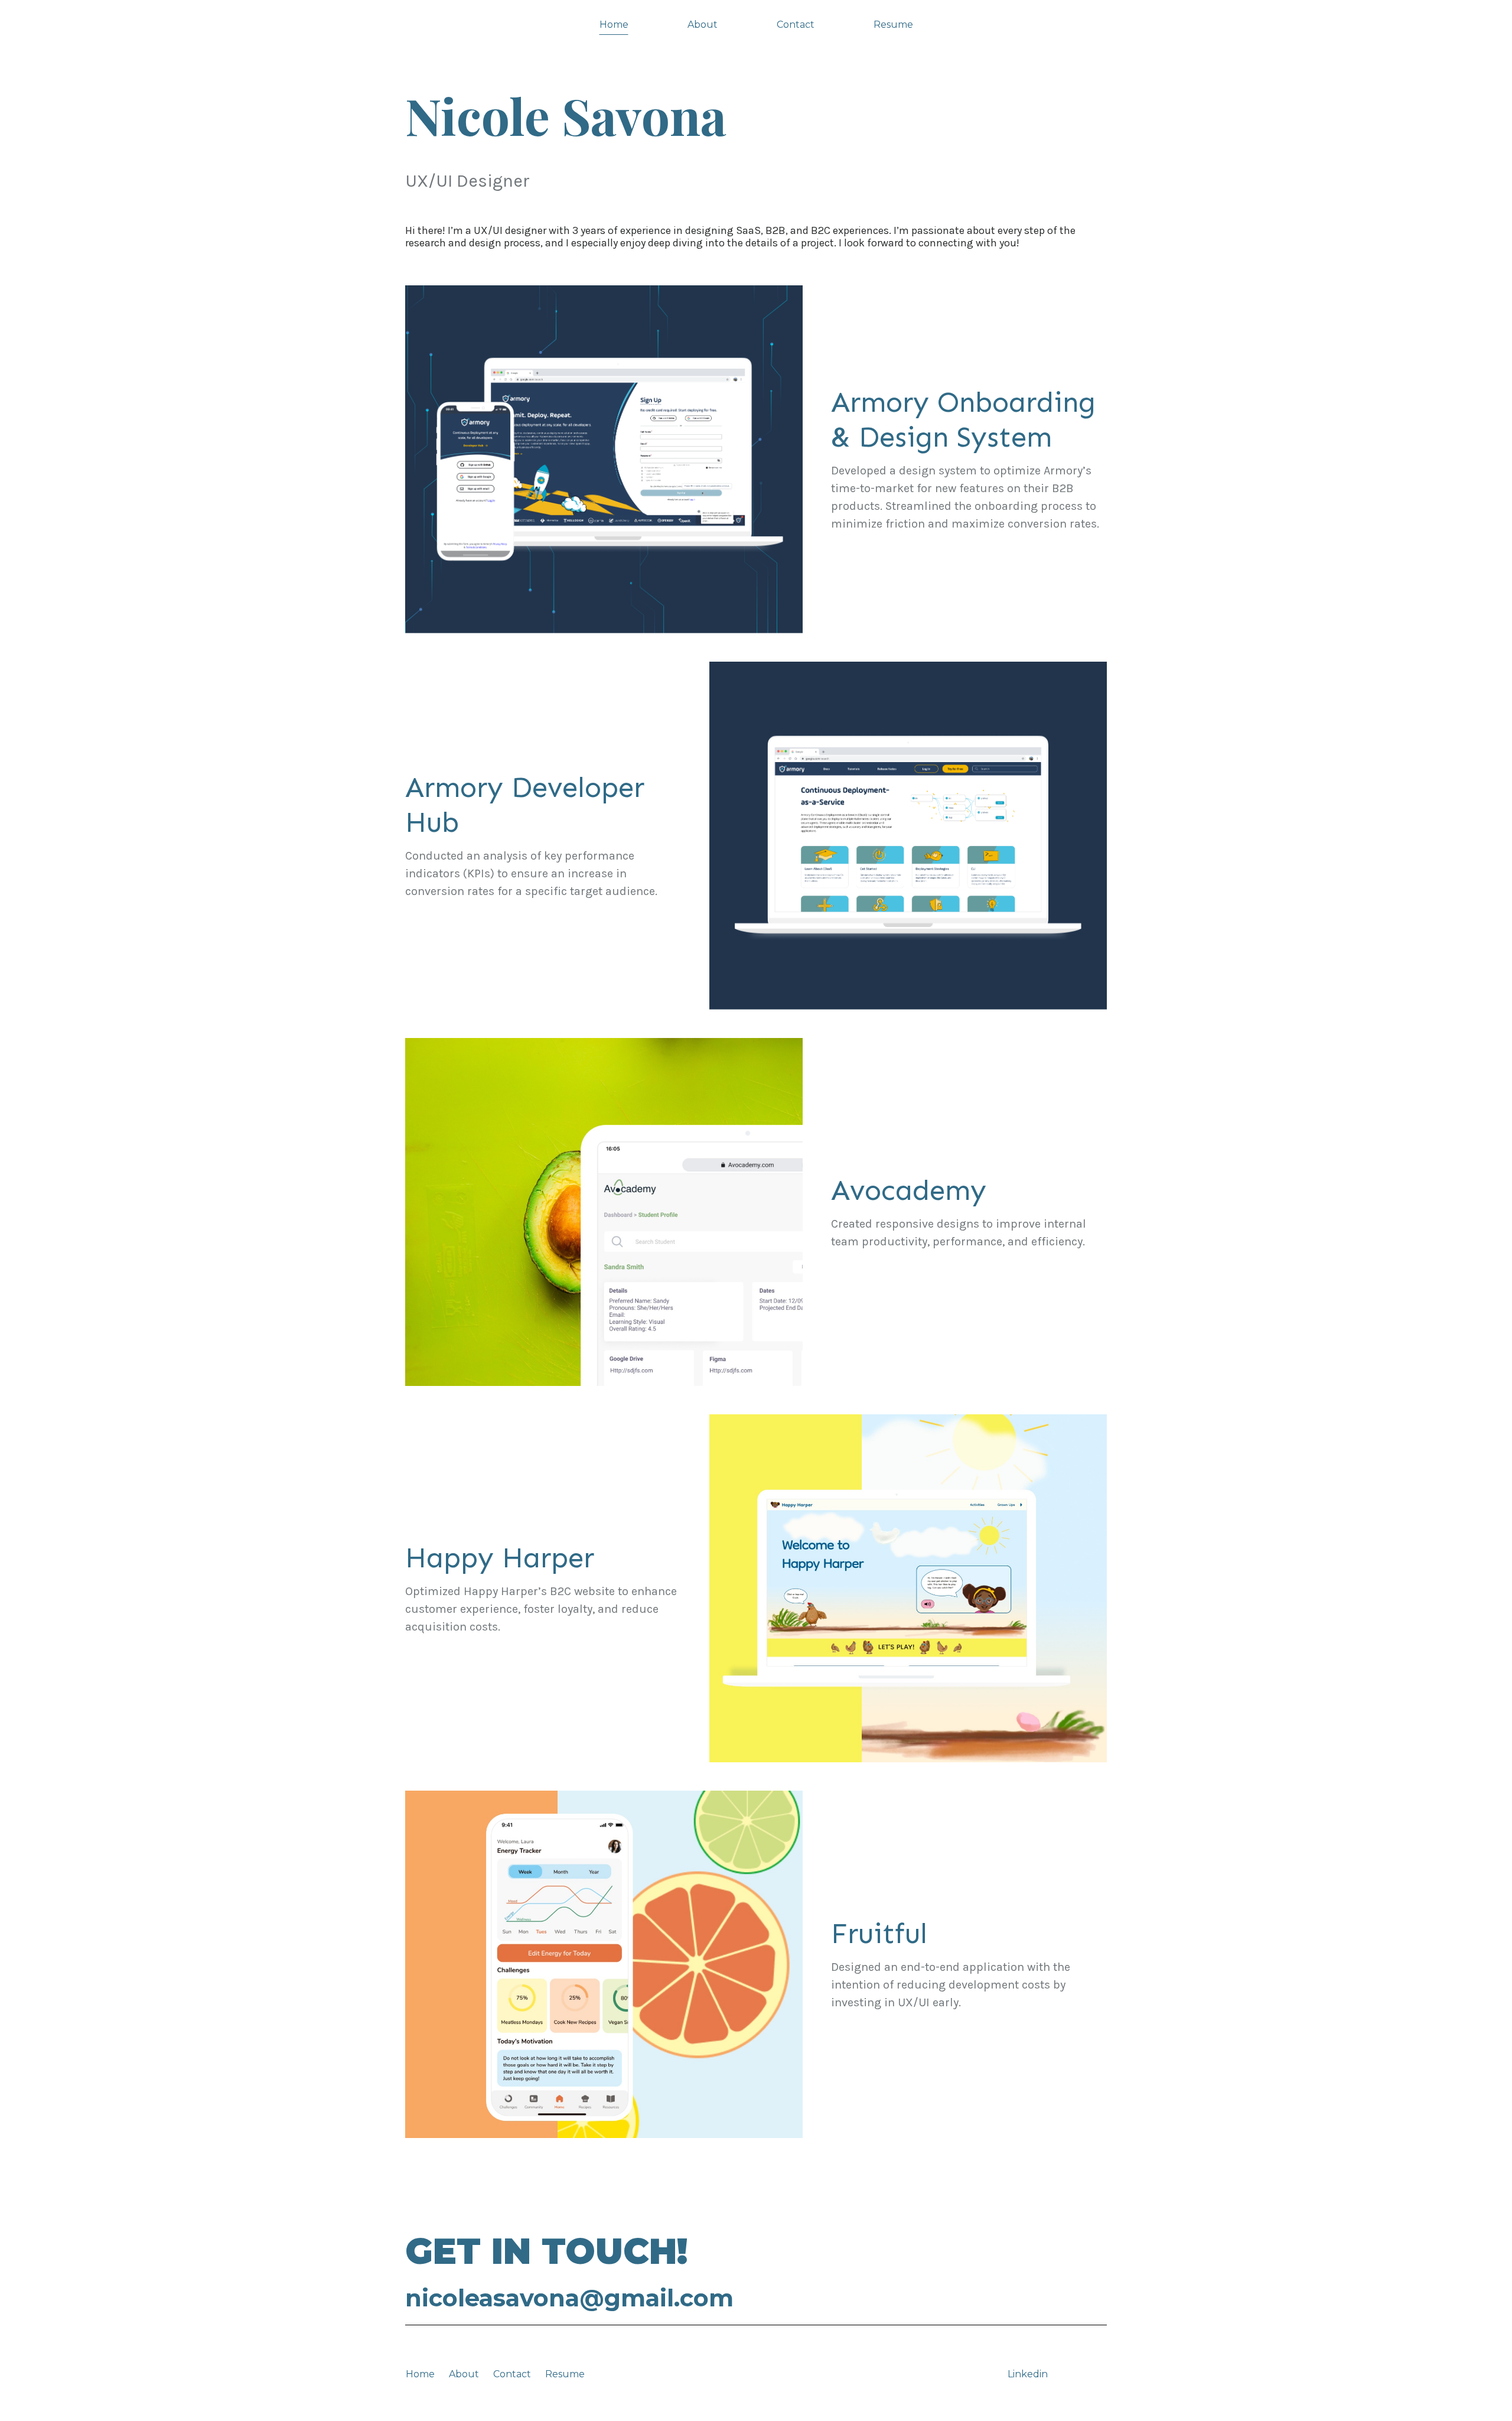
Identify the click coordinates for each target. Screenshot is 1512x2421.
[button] (969, 459)
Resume (565, 2374)
